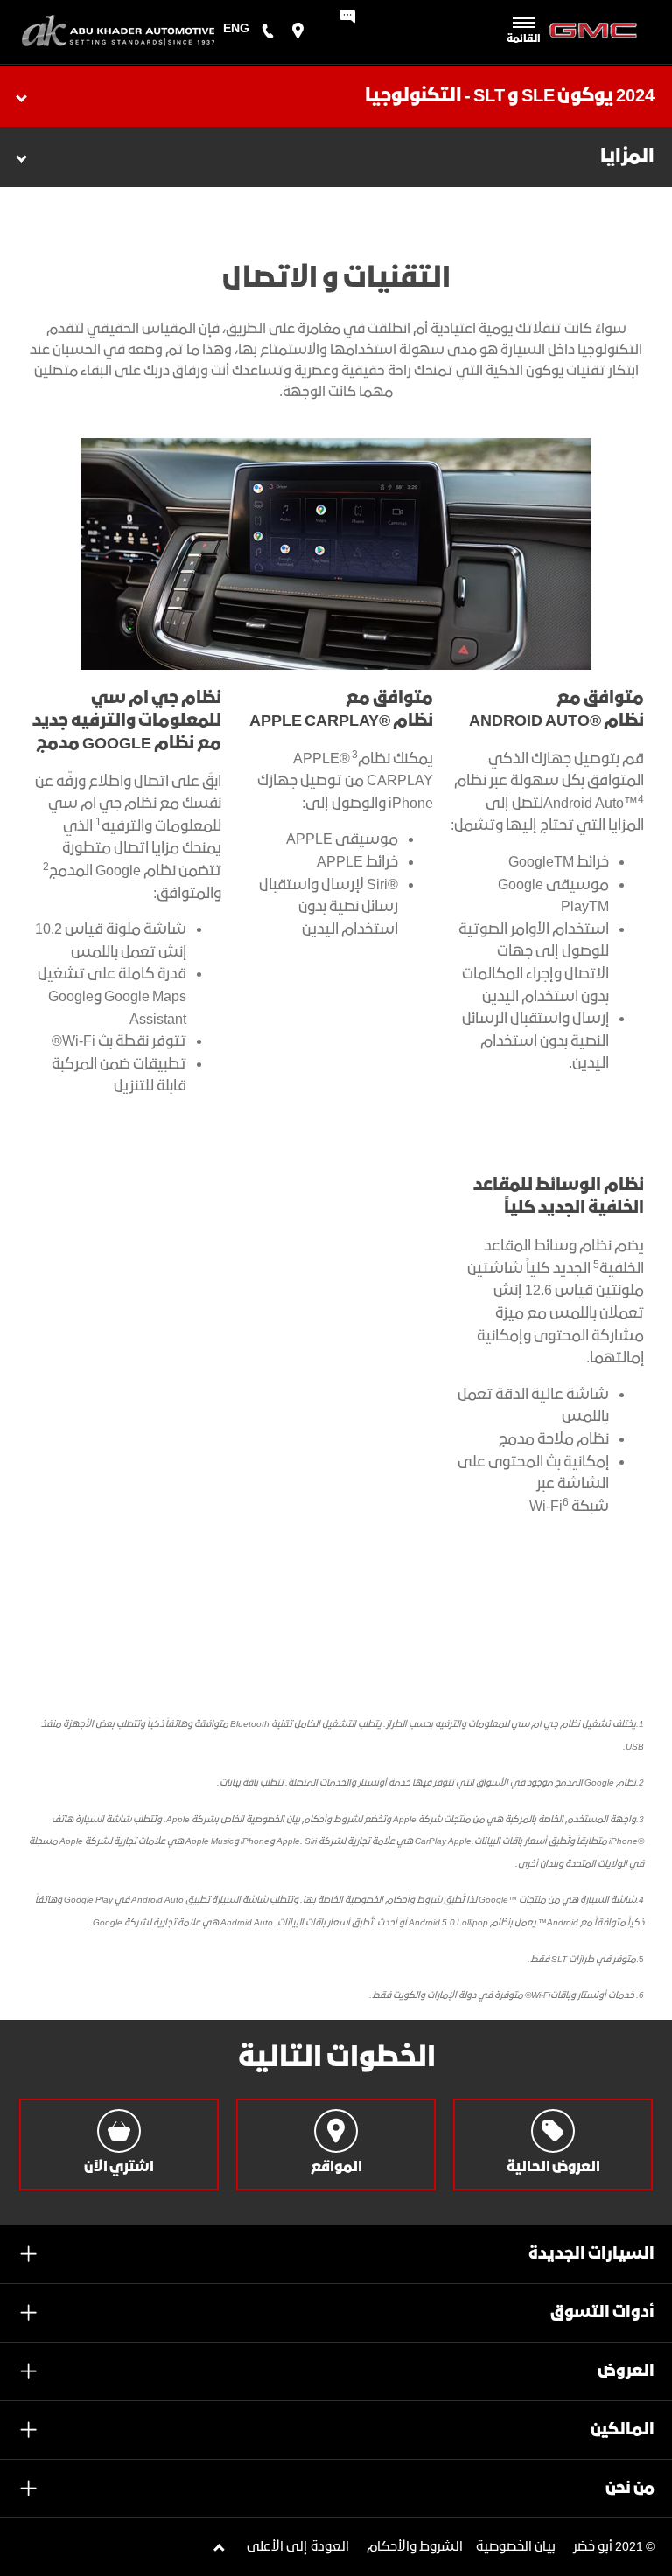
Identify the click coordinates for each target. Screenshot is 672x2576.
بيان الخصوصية (516, 2547)
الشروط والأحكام (415, 2547)
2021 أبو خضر (608, 2547)
